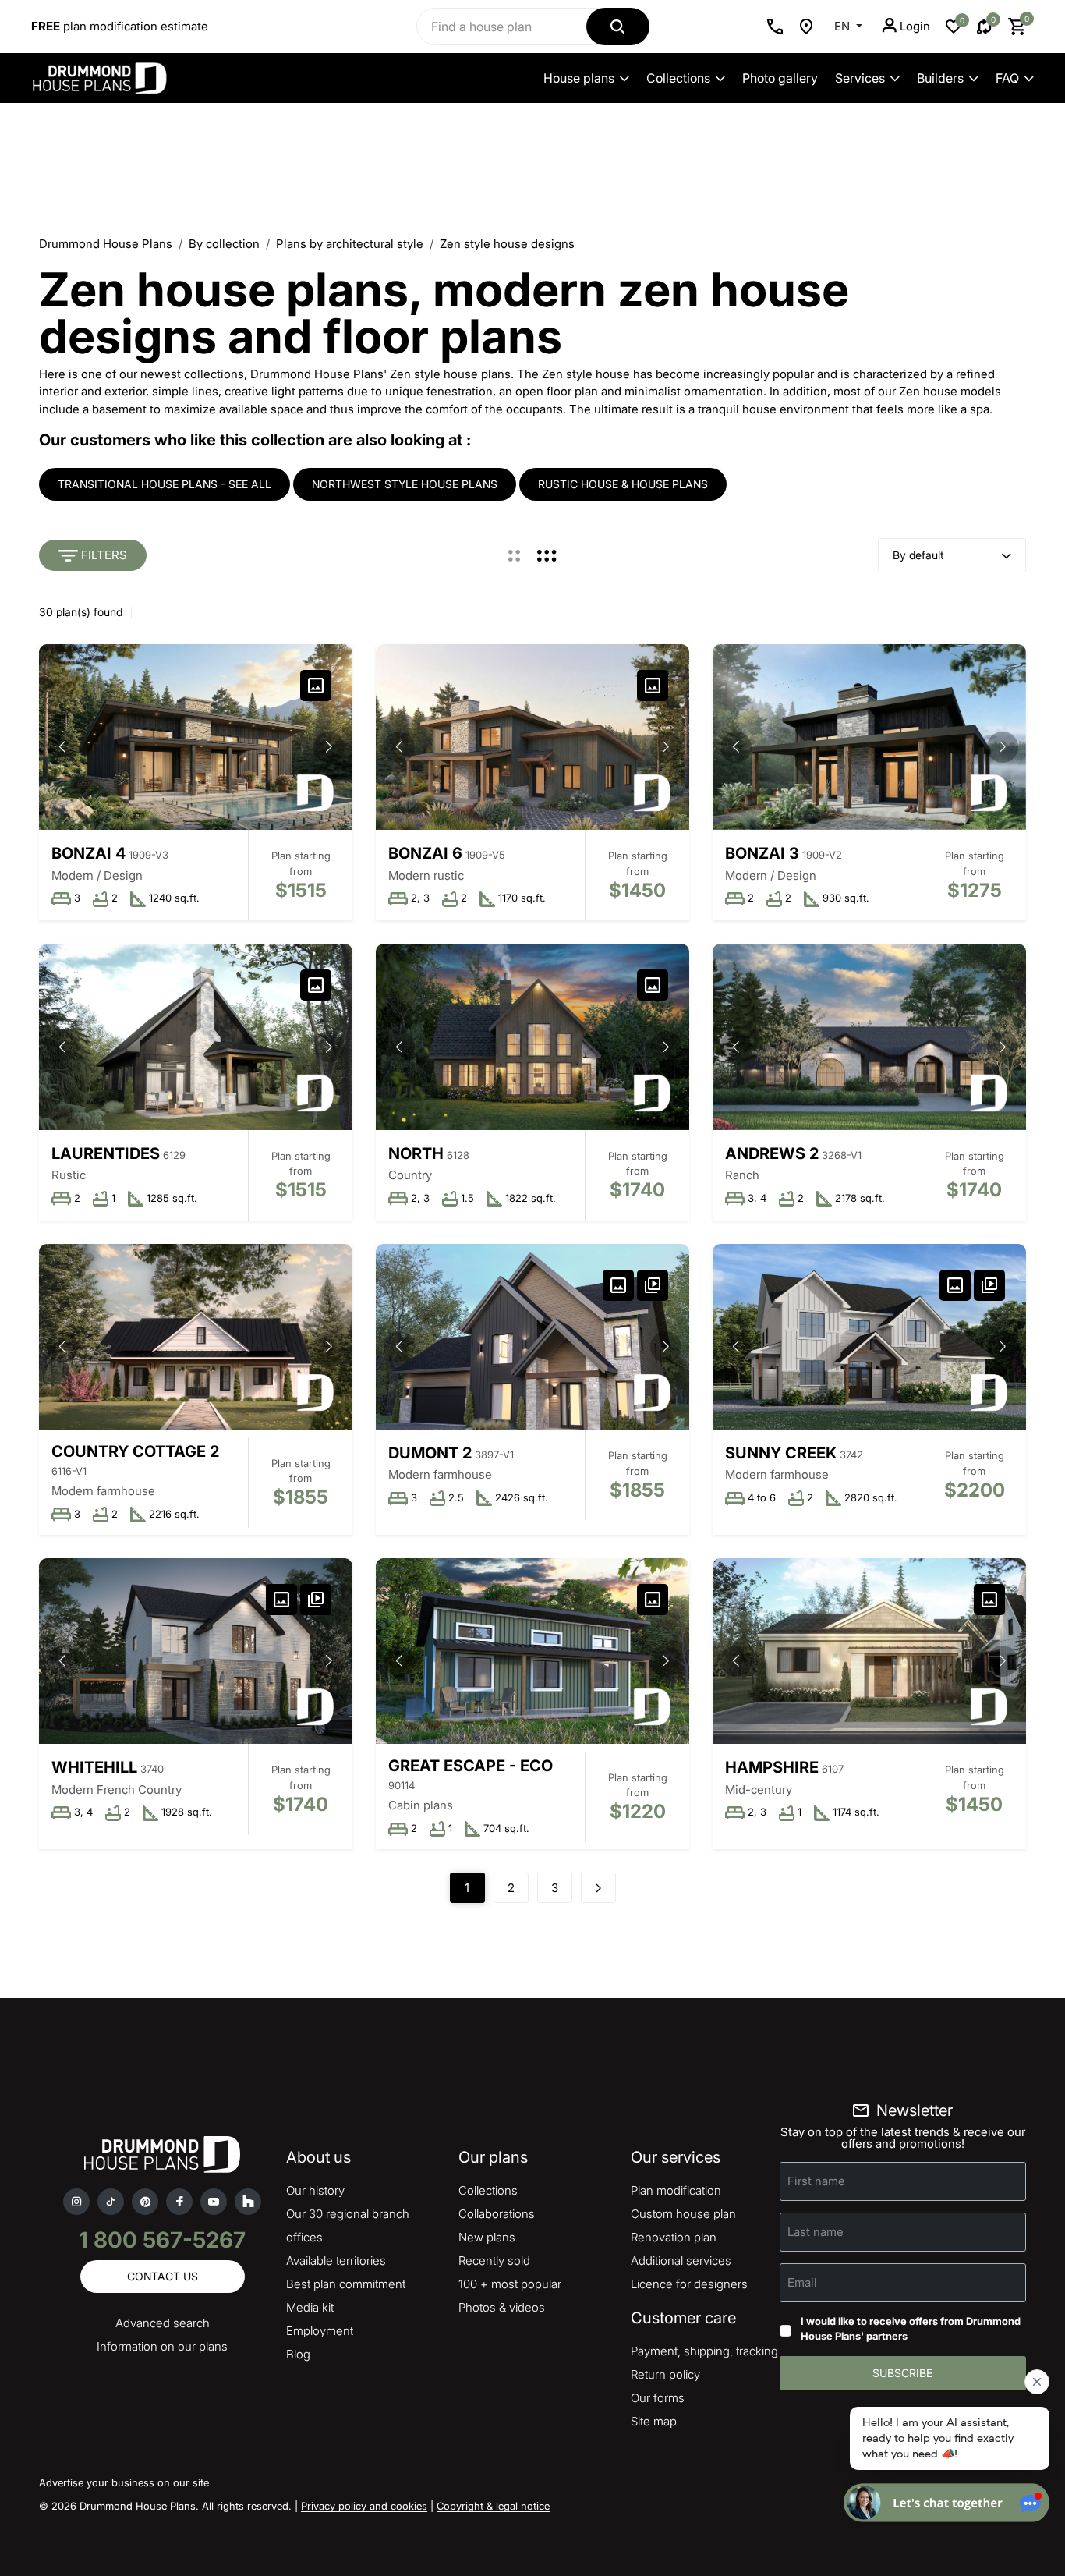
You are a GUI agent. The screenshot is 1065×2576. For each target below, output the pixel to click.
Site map (654, 2421)
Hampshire (772, 1767)
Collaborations (497, 2214)
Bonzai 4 (88, 853)
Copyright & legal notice (493, 2506)
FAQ (1007, 78)
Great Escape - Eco (471, 1766)
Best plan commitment (346, 2284)
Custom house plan (683, 2214)
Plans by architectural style (350, 244)
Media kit (310, 2307)
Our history (315, 2190)
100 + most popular (510, 2284)
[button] (329, 747)
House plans (579, 78)
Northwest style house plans (405, 484)
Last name (816, 2231)
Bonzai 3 (762, 853)
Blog (298, 2354)
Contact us (163, 2276)
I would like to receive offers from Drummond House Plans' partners (911, 2329)
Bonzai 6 (425, 853)
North (416, 1153)
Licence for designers (689, 2284)
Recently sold (494, 2261)
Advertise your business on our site (124, 2482)
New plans (487, 2237)
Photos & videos (502, 2307)
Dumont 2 (430, 1453)
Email (802, 2282)
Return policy (665, 2374)
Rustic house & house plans (623, 484)
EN (844, 26)
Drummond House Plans (106, 244)
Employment (320, 2331)
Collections (678, 78)
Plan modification (676, 2190)
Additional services (681, 2261)
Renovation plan (674, 2237)
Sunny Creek (781, 1453)
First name (816, 2180)
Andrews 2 (772, 1153)
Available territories (336, 2261)
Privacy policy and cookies (364, 2506)
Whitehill (94, 1767)
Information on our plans (162, 2346)
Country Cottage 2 (135, 1451)
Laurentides (106, 1153)
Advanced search (163, 2323)
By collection (224, 244)
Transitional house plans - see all (165, 484)
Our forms (658, 2398)
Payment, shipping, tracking (704, 2351)
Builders (940, 78)
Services (860, 78)
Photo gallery (780, 78)
